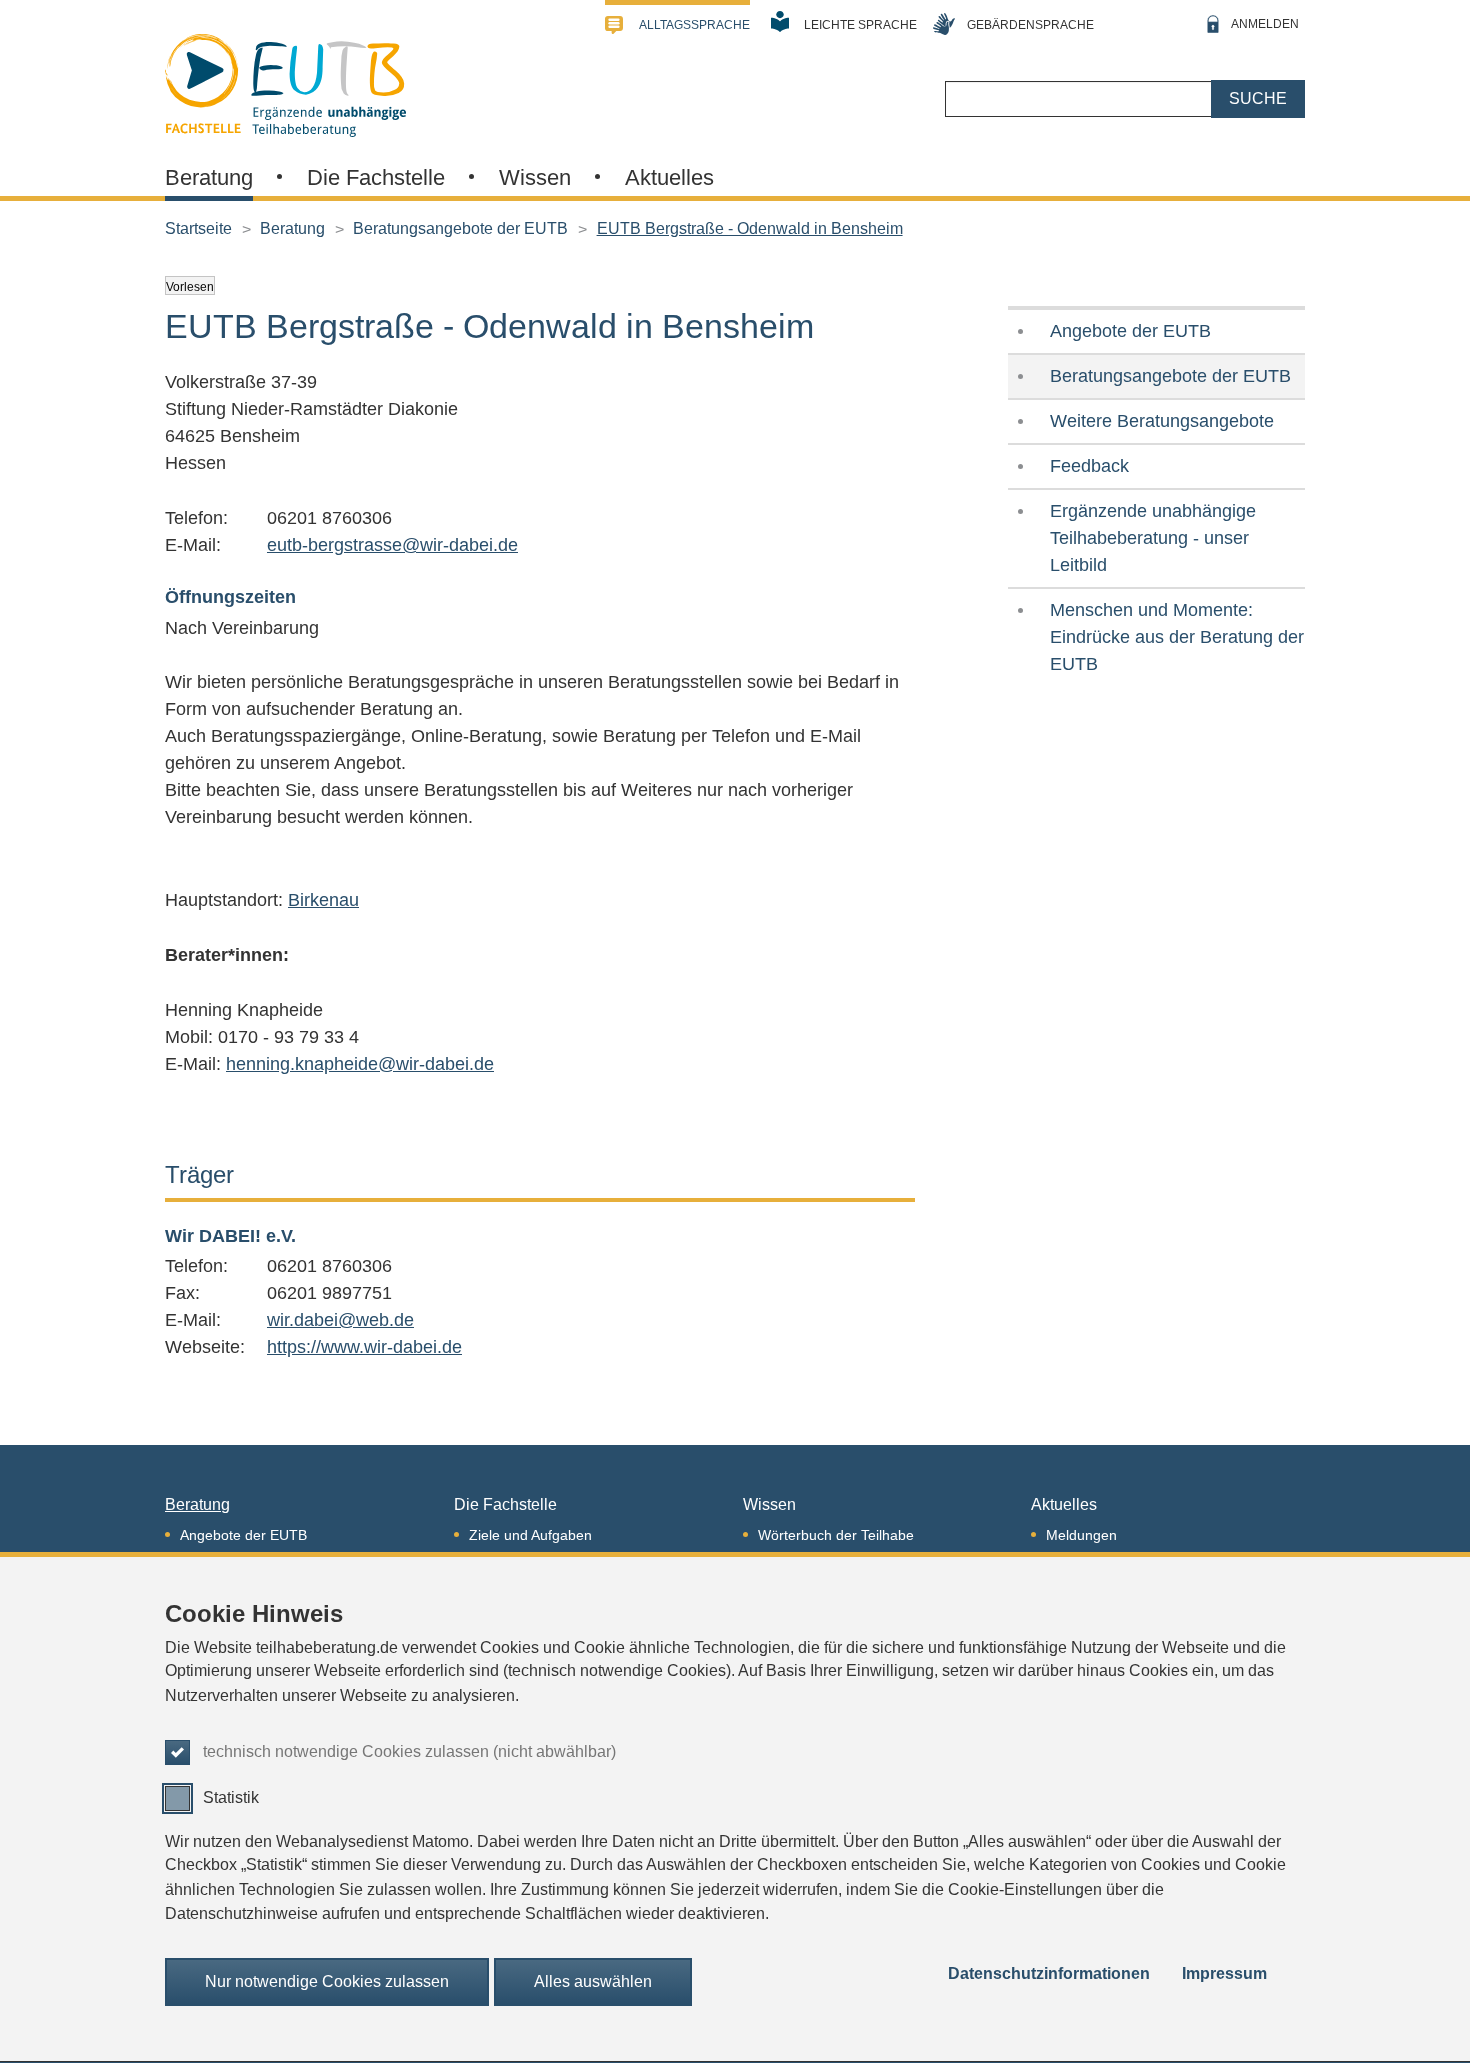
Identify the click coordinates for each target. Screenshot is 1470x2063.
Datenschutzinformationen (1049, 1973)
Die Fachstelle (376, 177)
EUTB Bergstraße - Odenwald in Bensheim (750, 228)
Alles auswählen (593, 1981)
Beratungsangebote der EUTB (460, 228)
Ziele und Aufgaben (530, 1535)
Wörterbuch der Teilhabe (836, 1535)
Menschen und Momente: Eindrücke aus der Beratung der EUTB (1177, 637)
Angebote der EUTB (1130, 331)
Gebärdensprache (1030, 25)
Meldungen (1081, 1535)
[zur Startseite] (285, 83)
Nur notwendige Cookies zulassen (327, 1981)
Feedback (1089, 466)
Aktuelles (669, 177)
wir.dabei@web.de (340, 1320)
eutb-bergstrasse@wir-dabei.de (392, 545)
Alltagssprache (694, 25)
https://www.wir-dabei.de (364, 1347)
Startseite (198, 228)
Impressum (1224, 1973)
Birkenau (323, 900)
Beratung (209, 177)
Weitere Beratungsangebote (1162, 421)
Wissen (535, 177)
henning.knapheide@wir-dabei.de (360, 1064)
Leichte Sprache (860, 25)
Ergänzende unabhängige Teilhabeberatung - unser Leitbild (1153, 538)
